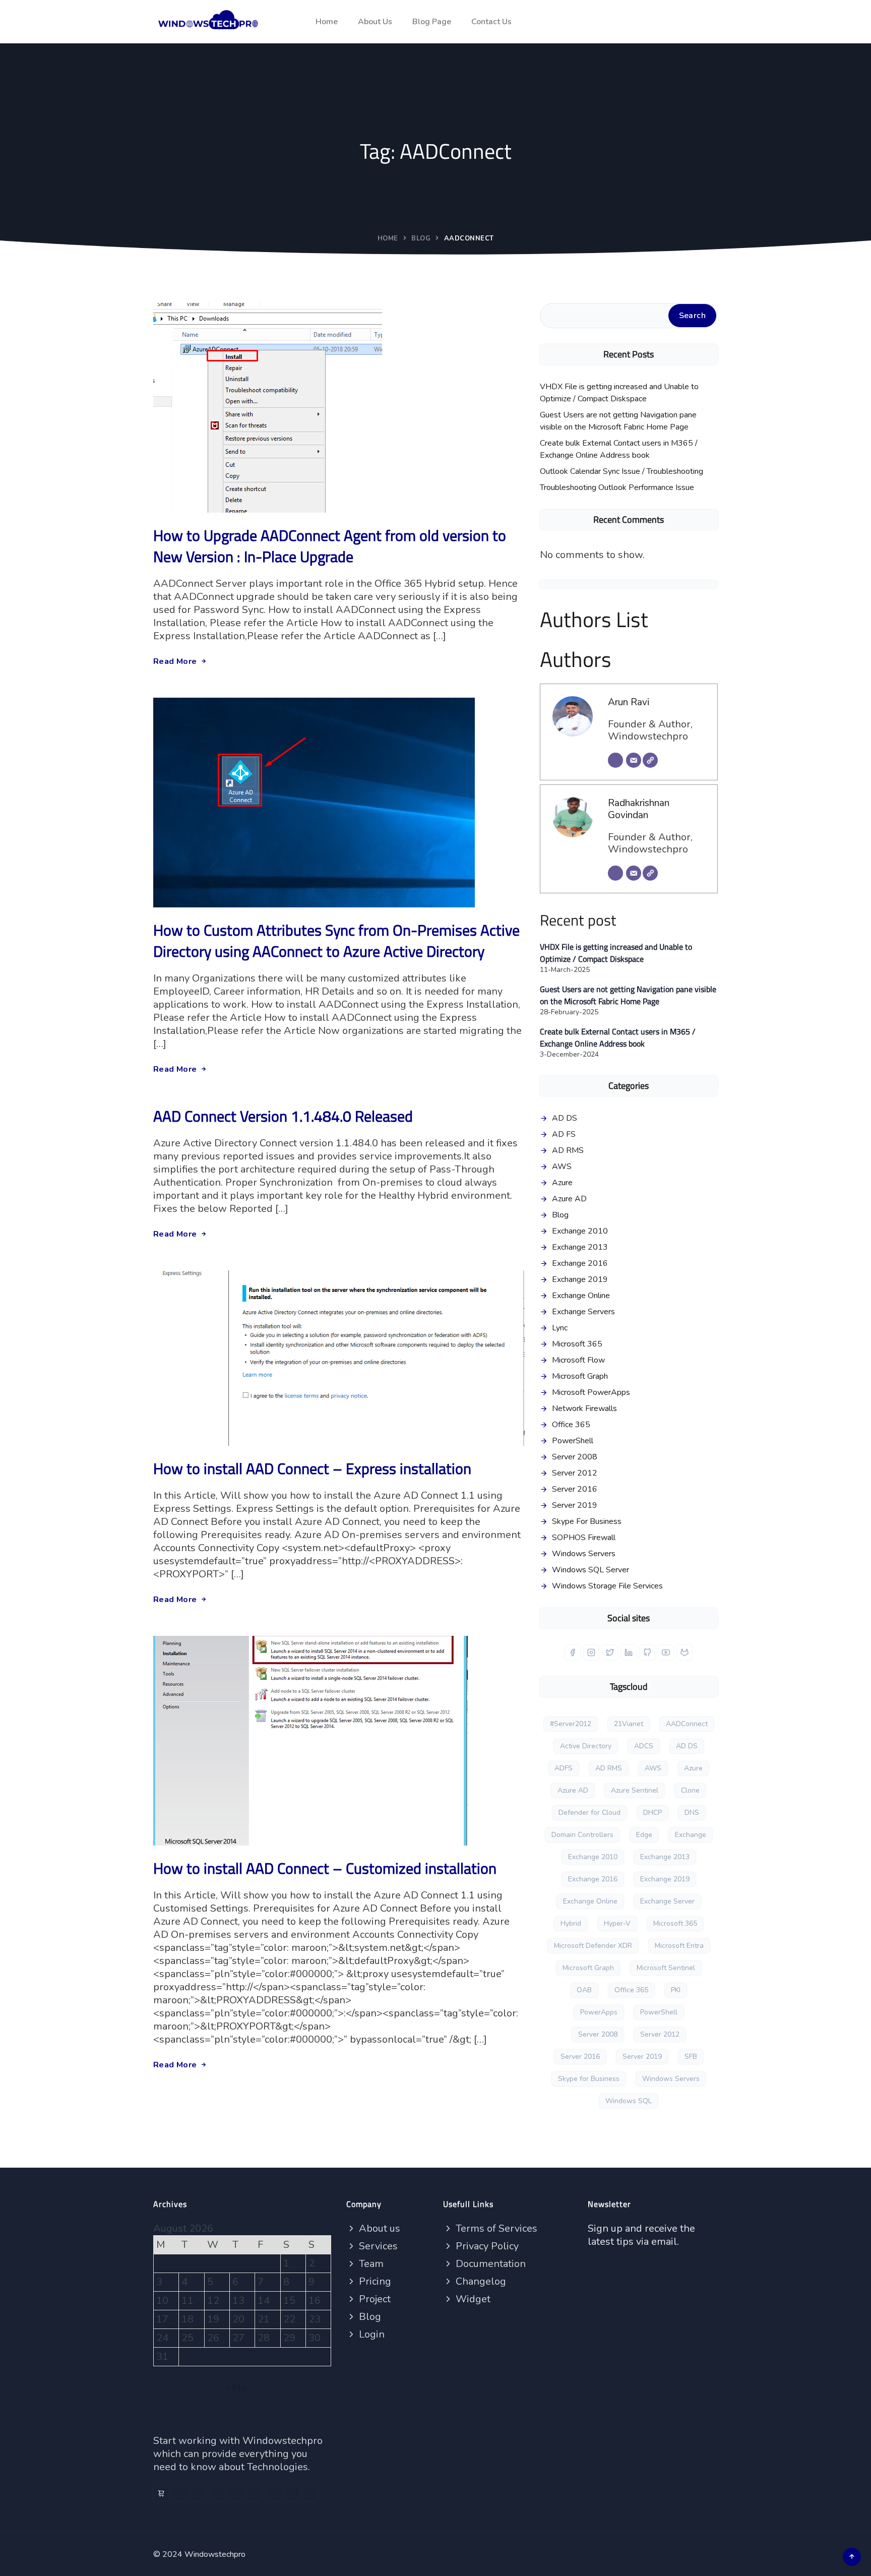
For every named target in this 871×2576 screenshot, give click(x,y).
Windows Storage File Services (607, 1586)
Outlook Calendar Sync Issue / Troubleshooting (621, 471)
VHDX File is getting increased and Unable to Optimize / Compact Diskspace (619, 393)
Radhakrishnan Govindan (639, 809)
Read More (175, 661)
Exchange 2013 (580, 1247)
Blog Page (432, 22)
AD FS (564, 1134)
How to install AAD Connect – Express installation (312, 1468)
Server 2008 (575, 1457)
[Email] (634, 760)
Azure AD (569, 1199)
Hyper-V (617, 1923)
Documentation (489, 2264)
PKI (676, 1990)
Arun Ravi (629, 702)
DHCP (652, 1813)
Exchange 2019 (580, 1279)
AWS (562, 1167)
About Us (375, 22)
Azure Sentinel (635, 1790)
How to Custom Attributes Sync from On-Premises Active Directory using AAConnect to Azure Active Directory (336, 941)
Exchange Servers (583, 1312)
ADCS (644, 1746)
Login (370, 2334)
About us (378, 2228)
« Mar (237, 2388)
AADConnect (687, 1724)
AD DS (565, 1118)
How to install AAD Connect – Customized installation (325, 1868)
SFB (691, 2057)
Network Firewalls (584, 1408)
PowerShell (573, 1441)
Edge (644, 1835)
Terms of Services (495, 2228)
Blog (421, 238)
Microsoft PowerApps (591, 1392)
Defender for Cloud (589, 1813)
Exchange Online (581, 1296)
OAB (584, 1990)
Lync (560, 1328)
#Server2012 (571, 1724)
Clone (690, 1790)
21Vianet (629, 1724)
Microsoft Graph (580, 1376)
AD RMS (568, 1150)
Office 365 (571, 1425)
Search (692, 316)
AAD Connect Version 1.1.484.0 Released (283, 1116)
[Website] (650, 760)
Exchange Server (667, 1901)
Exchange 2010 (580, 1231)
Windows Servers (584, 1554)
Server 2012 (575, 1473)
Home (327, 22)
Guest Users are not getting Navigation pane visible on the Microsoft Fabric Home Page (618, 421)
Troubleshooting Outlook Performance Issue (617, 487)
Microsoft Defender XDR (593, 1946)
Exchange (691, 1835)
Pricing (374, 2281)
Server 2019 (575, 1505)
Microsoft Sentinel (666, 1968)
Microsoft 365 (577, 1344)
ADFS (564, 1768)
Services (377, 2246)
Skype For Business (587, 1521)
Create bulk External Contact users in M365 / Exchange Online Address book (619, 449)
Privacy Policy (486, 2246)
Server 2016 (575, 1489)
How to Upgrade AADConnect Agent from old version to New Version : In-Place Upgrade (330, 546)
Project (374, 2299)
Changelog (480, 2281)
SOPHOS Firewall (584, 1538)
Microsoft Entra (679, 1946)
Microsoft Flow (578, 1360)
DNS (692, 1813)
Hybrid (571, 1923)
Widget (472, 2299)
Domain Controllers (582, 1835)
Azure (562, 1183)
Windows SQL (629, 2101)
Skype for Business (589, 2079)
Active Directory (586, 1746)
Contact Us (491, 22)
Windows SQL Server (590, 1570)
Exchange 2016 (580, 1263)
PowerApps (599, 2012)
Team (370, 2264)
